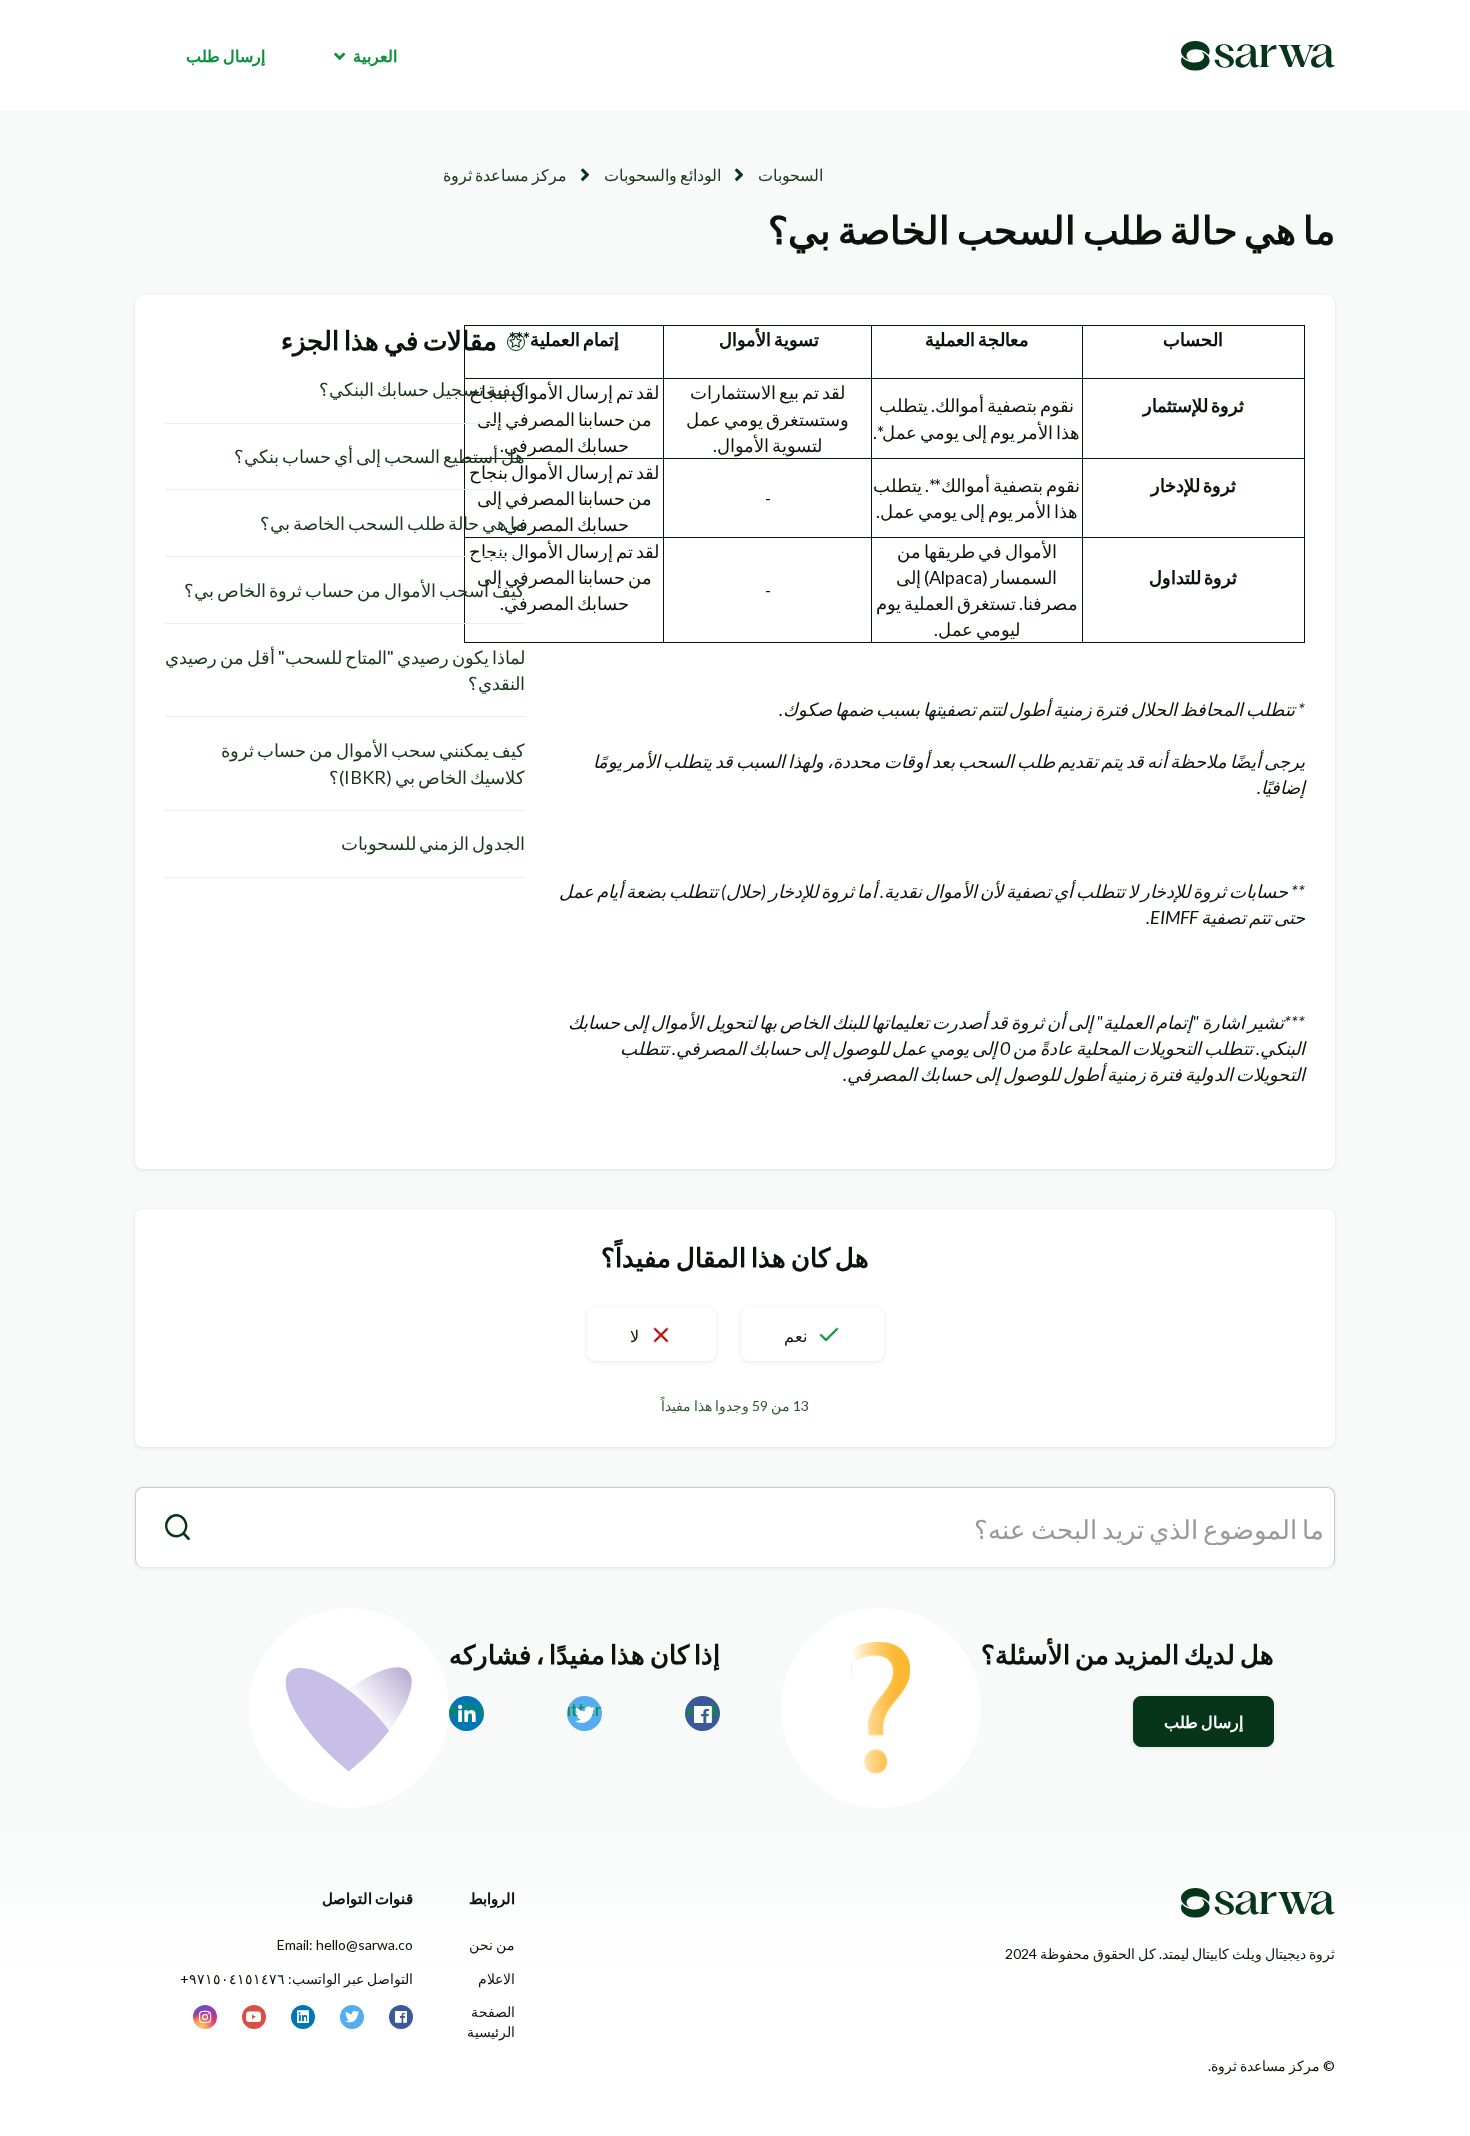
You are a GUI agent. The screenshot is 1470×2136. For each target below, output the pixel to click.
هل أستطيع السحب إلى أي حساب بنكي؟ (379, 456)
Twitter (584, 1709)
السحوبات (790, 174)
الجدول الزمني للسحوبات (433, 843)
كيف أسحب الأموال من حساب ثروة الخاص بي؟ (354, 590)
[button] (812, 1334)
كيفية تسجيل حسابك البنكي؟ (422, 389)
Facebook (702, 1709)
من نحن (492, 1944)
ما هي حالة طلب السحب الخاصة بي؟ (392, 523)
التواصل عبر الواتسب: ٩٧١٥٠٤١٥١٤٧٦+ (296, 1978)
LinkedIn (466, 1709)
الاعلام (496, 1978)
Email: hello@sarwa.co (345, 1944)
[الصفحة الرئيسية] (1258, 56)
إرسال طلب (225, 55)
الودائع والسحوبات (662, 174)
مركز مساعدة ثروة (505, 174)
